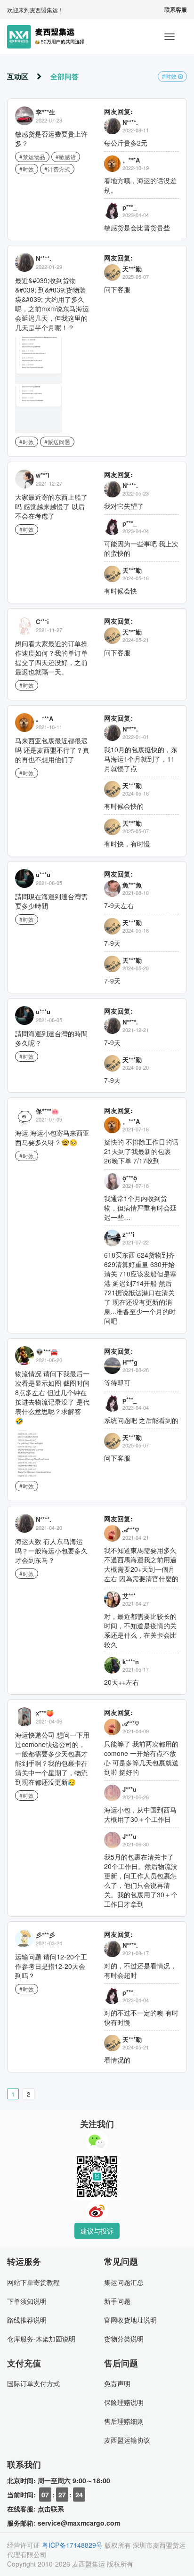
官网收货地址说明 (130, 2320)
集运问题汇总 (124, 2282)
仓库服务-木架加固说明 (41, 2339)
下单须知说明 (27, 2301)
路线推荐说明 (27, 2320)
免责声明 (117, 2383)
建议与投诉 (97, 2231)
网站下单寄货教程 (33, 2282)
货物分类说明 (124, 2339)
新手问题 (117, 2301)
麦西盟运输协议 (127, 2440)
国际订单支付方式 (33, 2383)
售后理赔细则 (124, 2421)
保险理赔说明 (124, 2402)
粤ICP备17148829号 (72, 2545)
